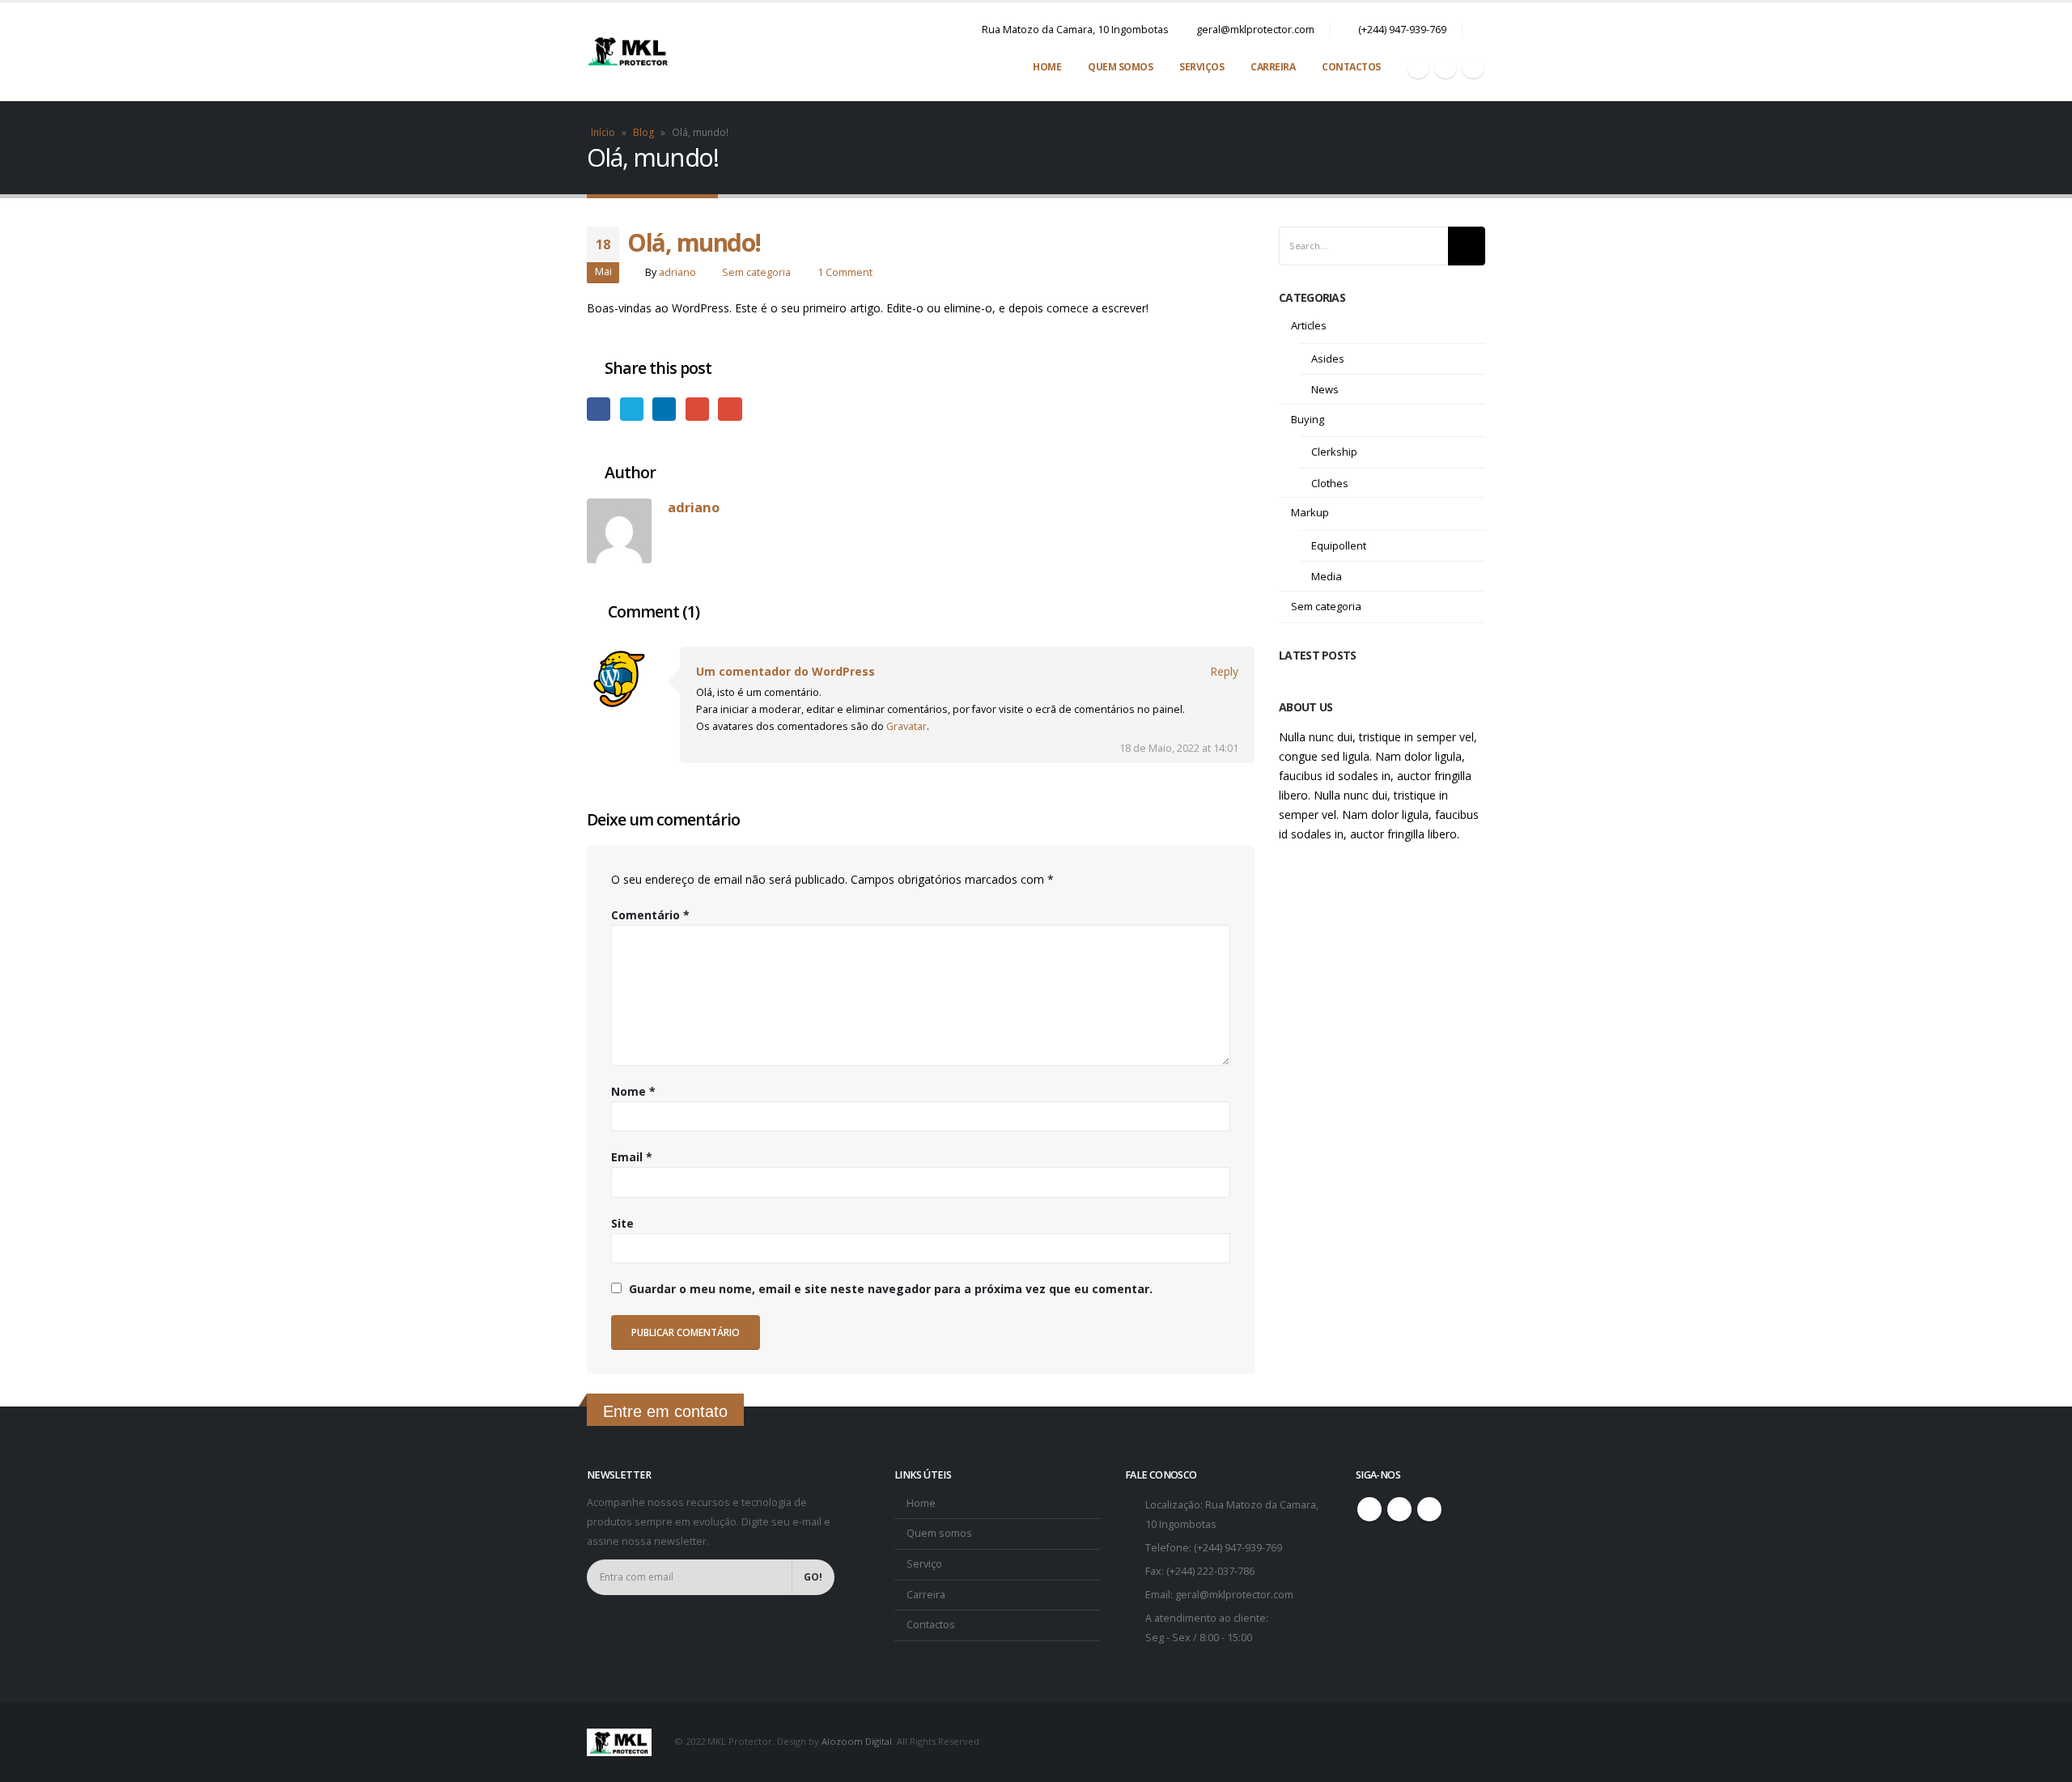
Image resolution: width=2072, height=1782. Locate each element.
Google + (697, 409)
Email (730, 409)
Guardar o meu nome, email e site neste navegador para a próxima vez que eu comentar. (891, 1289)
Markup (1310, 512)
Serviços (1202, 67)
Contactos (1351, 67)
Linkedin (1429, 1509)
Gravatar (906, 726)
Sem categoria (756, 272)
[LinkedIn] (1473, 67)
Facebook (599, 409)
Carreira (1273, 67)
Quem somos (939, 1533)
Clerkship (1334, 452)
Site (622, 1223)
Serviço (924, 1564)
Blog (643, 132)
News (1325, 389)
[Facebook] (1418, 67)
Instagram (1399, 1509)
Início (603, 132)
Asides (1328, 359)
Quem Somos (1120, 67)
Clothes (1330, 483)
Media (1327, 576)
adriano (677, 272)
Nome (633, 1091)
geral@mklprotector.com (1255, 30)
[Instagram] (1446, 67)
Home (1047, 67)
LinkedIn (664, 409)
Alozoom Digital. (858, 1741)
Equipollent (1339, 545)
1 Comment (845, 272)
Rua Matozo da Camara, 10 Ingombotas (1075, 30)
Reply (1224, 671)
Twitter (632, 409)
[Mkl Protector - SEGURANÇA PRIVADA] (627, 52)
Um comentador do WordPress (785, 671)
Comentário (650, 915)
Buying (1308, 419)
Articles (1309, 325)
